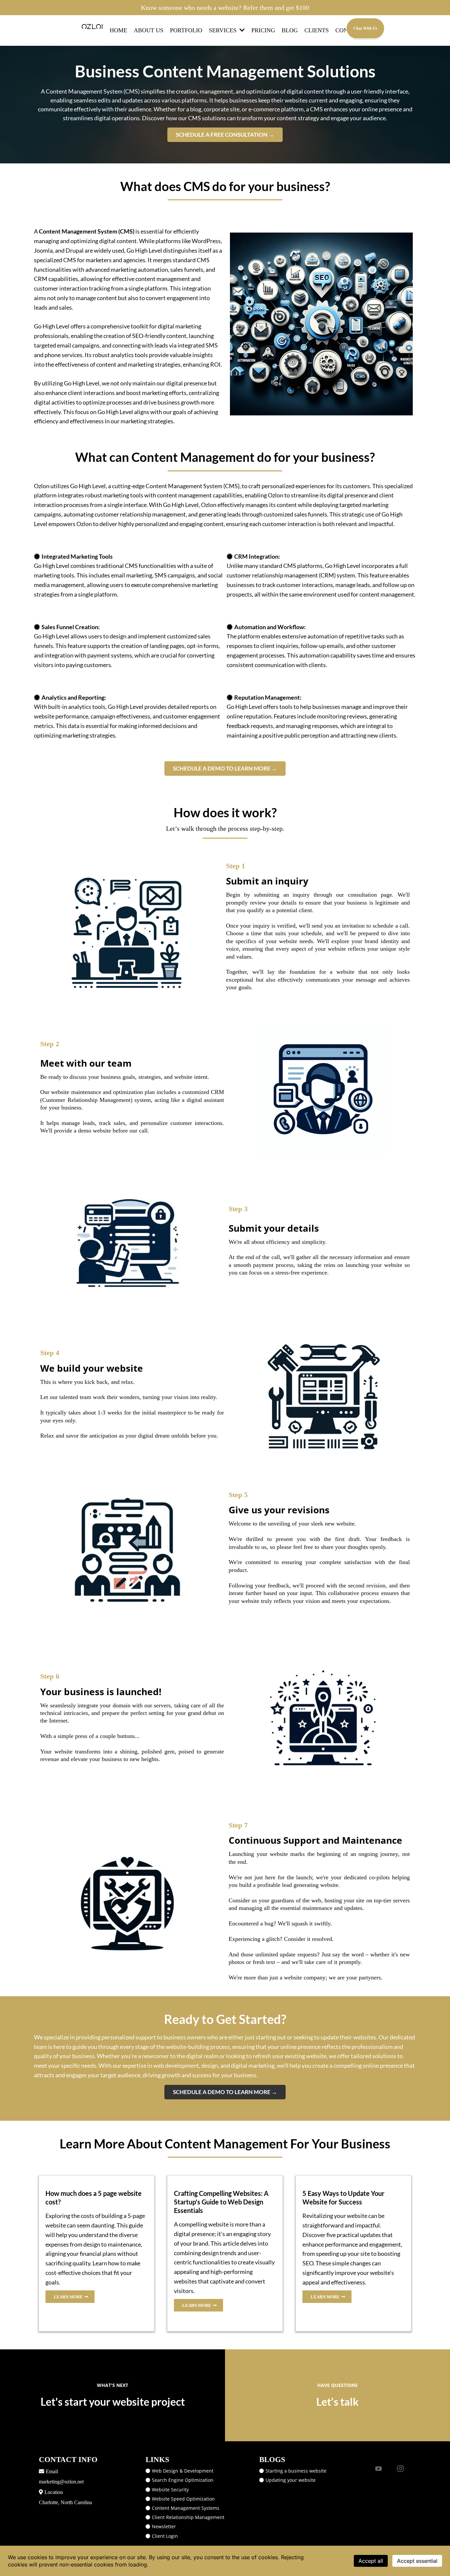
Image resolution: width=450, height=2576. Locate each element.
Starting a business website (296, 2471)
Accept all (371, 2561)
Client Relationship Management (188, 2517)
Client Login (165, 2536)
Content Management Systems (186, 2508)
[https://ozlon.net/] (94, 26)
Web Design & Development (183, 2471)
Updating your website (291, 2480)
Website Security (170, 2490)
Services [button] (224, 30)
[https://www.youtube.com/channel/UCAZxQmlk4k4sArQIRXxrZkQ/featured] (379, 2468)
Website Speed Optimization (183, 2499)
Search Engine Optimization (183, 2480)
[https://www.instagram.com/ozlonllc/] (400, 2468)
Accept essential (417, 2561)
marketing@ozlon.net (61, 2482)
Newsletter (164, 2526)
